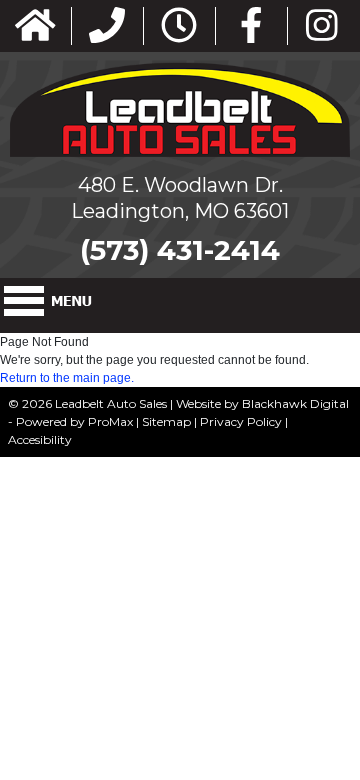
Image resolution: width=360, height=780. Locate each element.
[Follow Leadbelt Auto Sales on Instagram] (322, 26)
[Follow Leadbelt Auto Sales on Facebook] (251, 26)
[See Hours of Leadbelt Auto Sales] (179, 26)
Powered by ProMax (74, 421)
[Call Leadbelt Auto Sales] (107, 26)
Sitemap (166, 421)
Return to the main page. (67, 378)
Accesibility (40, 439)
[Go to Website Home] (35, 26)
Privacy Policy (241, 421)
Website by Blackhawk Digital (262, 403)
